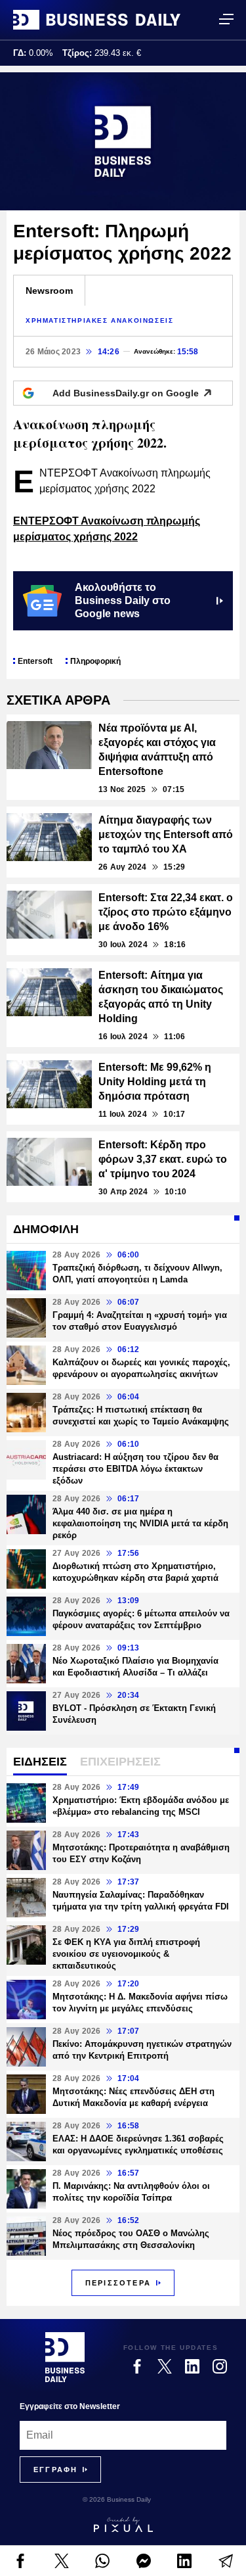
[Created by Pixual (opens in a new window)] (123, 2525)
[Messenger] (144, 2561)
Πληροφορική (95, 661)
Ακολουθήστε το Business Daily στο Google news (123, 600)
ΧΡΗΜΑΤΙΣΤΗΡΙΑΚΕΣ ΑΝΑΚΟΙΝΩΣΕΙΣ (99, 320)
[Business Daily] (97, 20)
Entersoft (35, 661)
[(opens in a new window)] (21, 2561)
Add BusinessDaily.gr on (126, 393)
